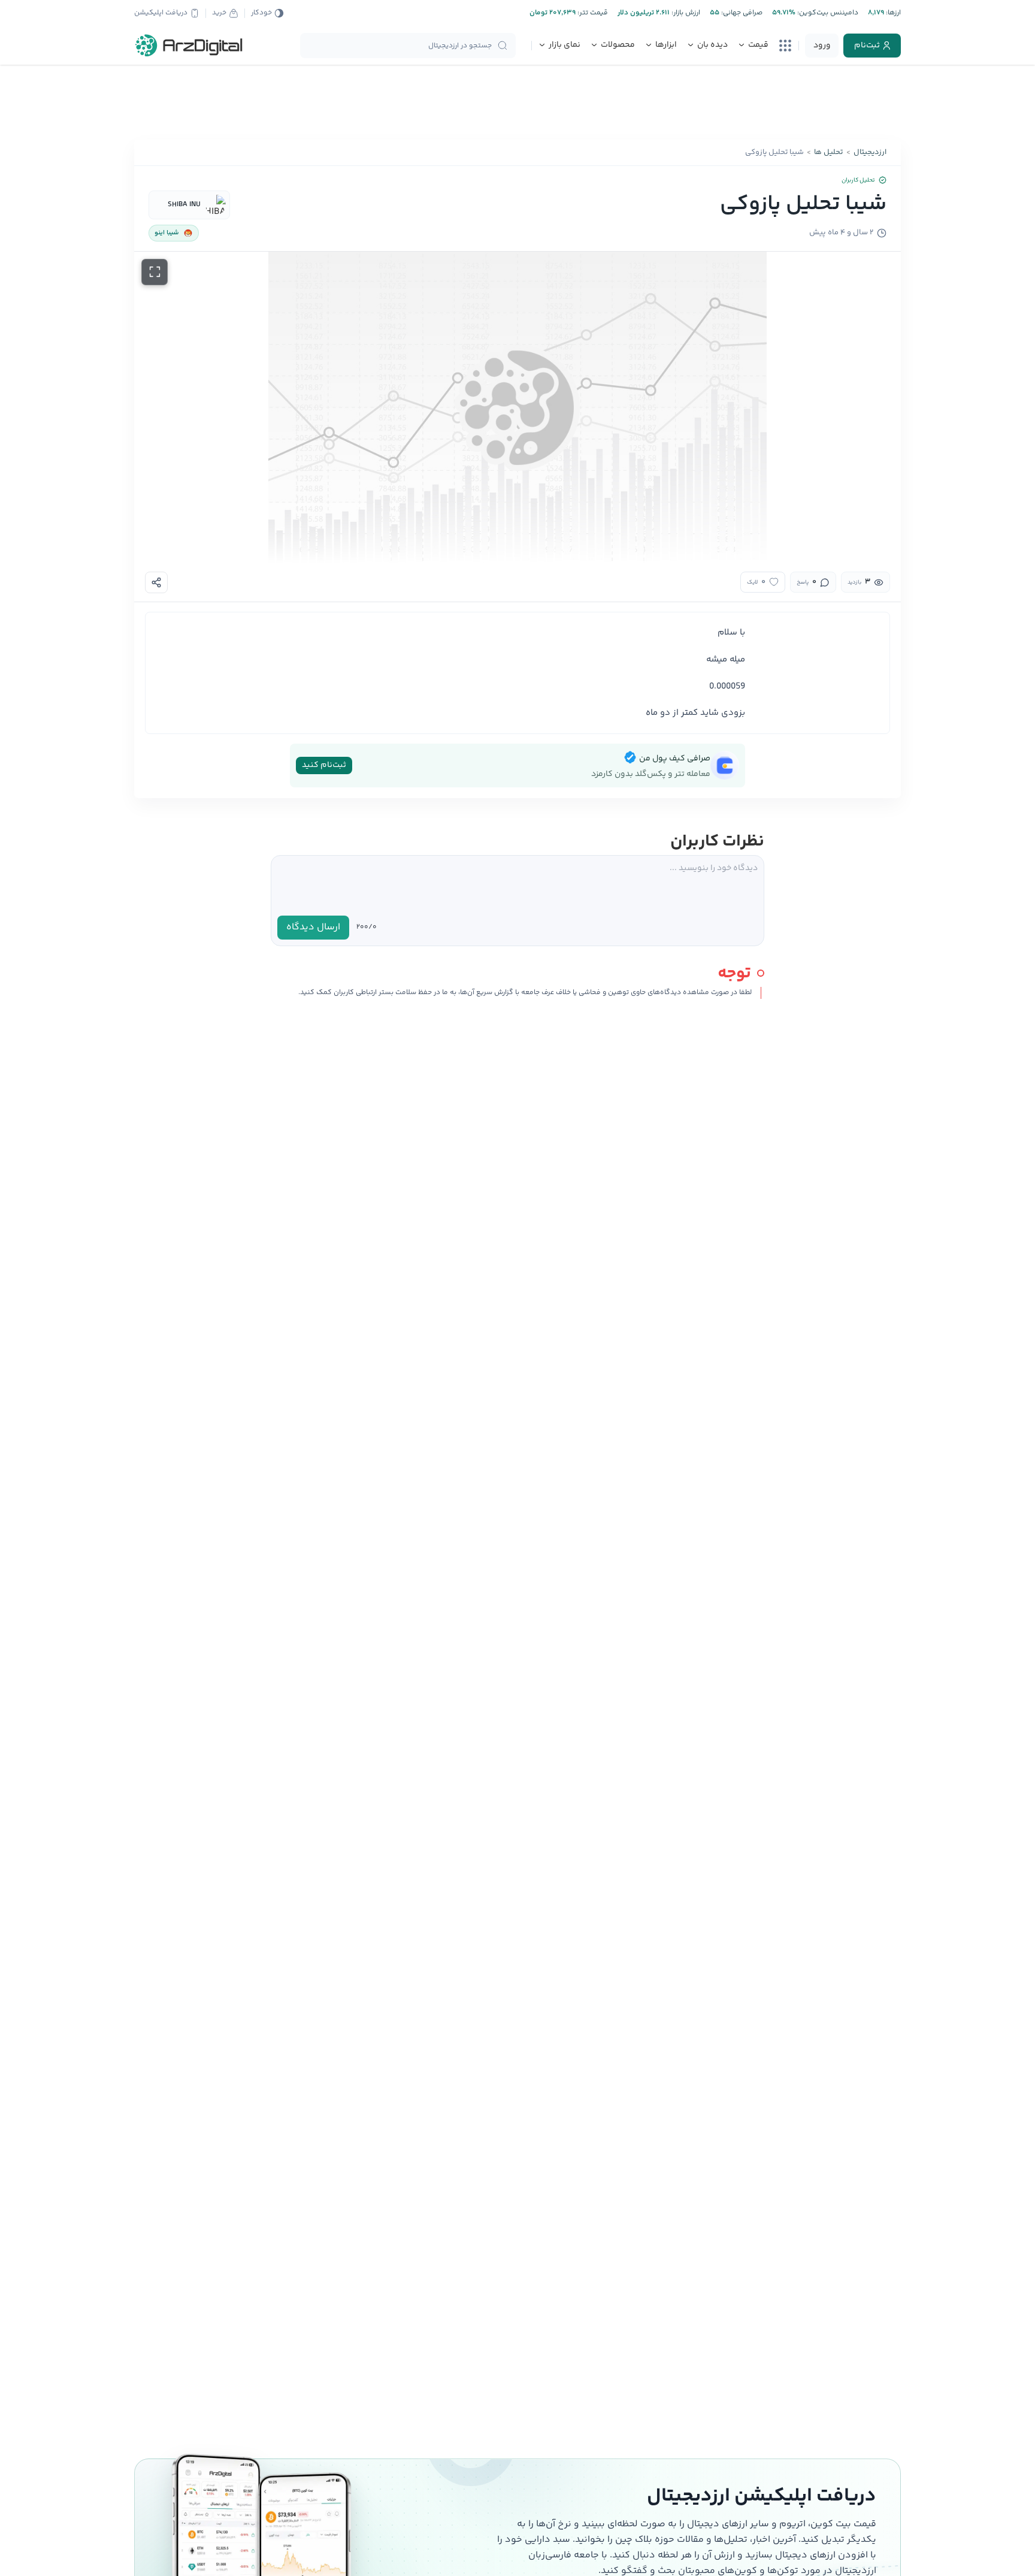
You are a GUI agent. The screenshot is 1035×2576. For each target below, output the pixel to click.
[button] (517, 407)
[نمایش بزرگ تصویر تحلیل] (155, 272)
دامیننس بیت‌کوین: (827, 13)
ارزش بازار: (685, 13)
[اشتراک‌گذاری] (156, 582)
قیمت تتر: (592, 13)
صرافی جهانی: (741, 13)
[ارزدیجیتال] (189, 46)
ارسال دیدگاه (313, 927)
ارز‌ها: (892, 13)
